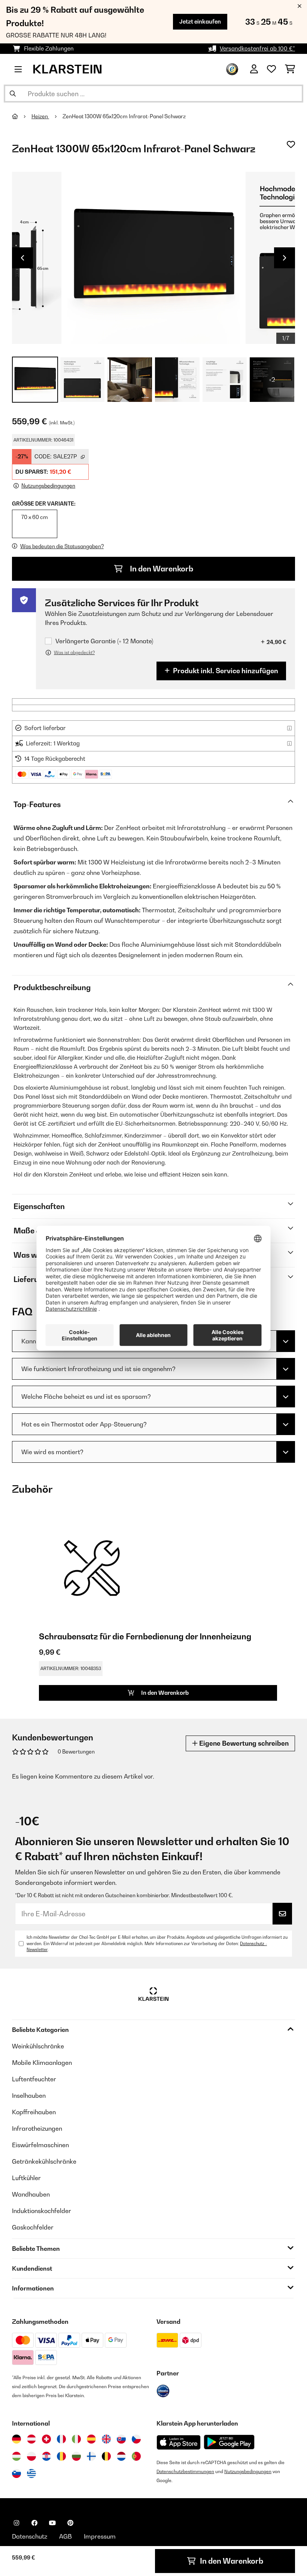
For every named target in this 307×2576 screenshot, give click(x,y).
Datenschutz (30, 2536)
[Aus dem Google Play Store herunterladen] (229, 2442)
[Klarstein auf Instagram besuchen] (16, 2523)
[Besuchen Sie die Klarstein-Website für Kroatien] (46, 2456)
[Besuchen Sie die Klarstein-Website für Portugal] (136, 2456)
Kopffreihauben (34, 2112)
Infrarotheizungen (37, 2128)
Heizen (40, 116)
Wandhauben (31, 2194)
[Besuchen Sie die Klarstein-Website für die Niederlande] (121, 2456)
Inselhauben (29, 2096)
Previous (22, 258)
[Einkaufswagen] (290, 69)
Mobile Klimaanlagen (42, 2063)
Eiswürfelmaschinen (40, 2145)
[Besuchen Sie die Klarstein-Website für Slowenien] (16, 2473)
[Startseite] (22, 116)
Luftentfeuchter (34, 2079)
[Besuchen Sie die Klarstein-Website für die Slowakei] (121, 2439)
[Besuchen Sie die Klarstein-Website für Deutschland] (16, 2439)
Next (285, 258)
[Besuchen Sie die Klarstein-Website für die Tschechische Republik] (136, 2439)
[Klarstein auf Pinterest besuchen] (70, 2523)
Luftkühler (26, 2178)
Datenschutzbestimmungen (185, 2471)
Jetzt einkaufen (200, 22)
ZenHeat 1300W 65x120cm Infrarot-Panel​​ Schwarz (124, 116)
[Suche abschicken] (13, 94)
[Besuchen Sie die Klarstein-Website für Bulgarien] (76, 2456)
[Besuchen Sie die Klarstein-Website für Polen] (31, 2456)
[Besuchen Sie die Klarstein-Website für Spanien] (91, 2439)
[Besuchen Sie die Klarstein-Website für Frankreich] (61, 2439)
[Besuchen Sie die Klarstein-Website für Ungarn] (16, 2456)
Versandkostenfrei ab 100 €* (257, 48)
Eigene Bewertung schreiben (243, 1743)
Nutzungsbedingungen (248, 2471)
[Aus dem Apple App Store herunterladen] (179, 2442)
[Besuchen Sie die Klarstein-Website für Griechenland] (31, 2473)
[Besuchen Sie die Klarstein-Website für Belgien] (106, 2456)
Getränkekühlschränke (44, 2161)
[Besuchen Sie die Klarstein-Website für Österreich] (31, 2439)
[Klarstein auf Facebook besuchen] (34, 2523)
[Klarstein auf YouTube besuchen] (52, 2523)
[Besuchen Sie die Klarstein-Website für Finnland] (91, 2456)
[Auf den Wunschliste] (291, 144)
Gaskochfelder (33, 2227)
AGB (66, 2536)
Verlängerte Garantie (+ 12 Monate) (104, 641)
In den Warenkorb (161, 569)
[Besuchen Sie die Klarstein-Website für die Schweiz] (46, 2439)
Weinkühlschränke (38, 2046)
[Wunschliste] (271, 69)
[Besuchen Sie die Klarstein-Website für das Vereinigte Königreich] (106, 2439)
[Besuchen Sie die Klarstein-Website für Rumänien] (61, 2456)
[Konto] (254, 69)
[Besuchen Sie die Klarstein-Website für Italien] (76, 2439)
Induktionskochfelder (42, 2211)
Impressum (100, 2536)
